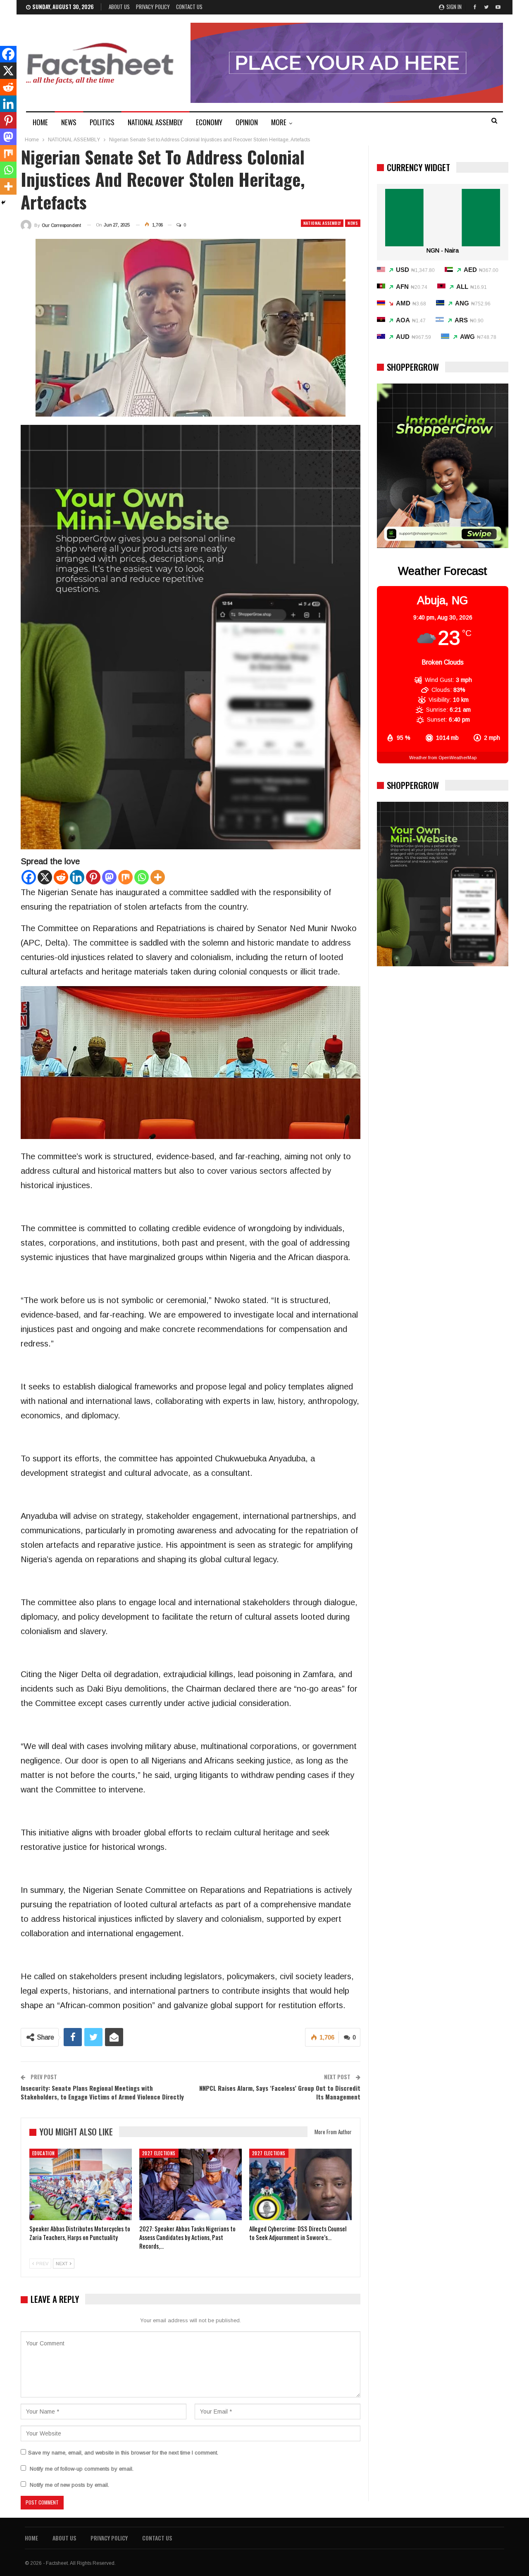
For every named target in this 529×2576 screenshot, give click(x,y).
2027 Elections (159, 2153)
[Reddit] (61, 877)
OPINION (247, 122)
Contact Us (189, 7)
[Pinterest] (93, 877)
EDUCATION (44, 2153)
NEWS (69, 122)
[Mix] (125, 877)
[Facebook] (29, 877)
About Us (119, 7)
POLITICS (102, 122)
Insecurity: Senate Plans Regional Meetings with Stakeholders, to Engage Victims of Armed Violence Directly (102, 2092)
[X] (45, 877)
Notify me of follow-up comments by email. (82, 2469)
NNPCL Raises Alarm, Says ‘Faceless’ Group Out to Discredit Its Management (280, 2092)
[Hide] (3, 203)
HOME (40, 122)
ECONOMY (209, 122)
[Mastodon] (109, 877)
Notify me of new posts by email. (69, 2485)
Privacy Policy (153, 7)
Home (31, 2538)
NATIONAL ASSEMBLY (155, 122)
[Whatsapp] (142, 877)
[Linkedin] (77, 877)
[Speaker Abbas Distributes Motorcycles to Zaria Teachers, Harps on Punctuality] (81, 2185)
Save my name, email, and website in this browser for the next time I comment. (123, 2453)
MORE (279, 122)
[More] (158, 877)
